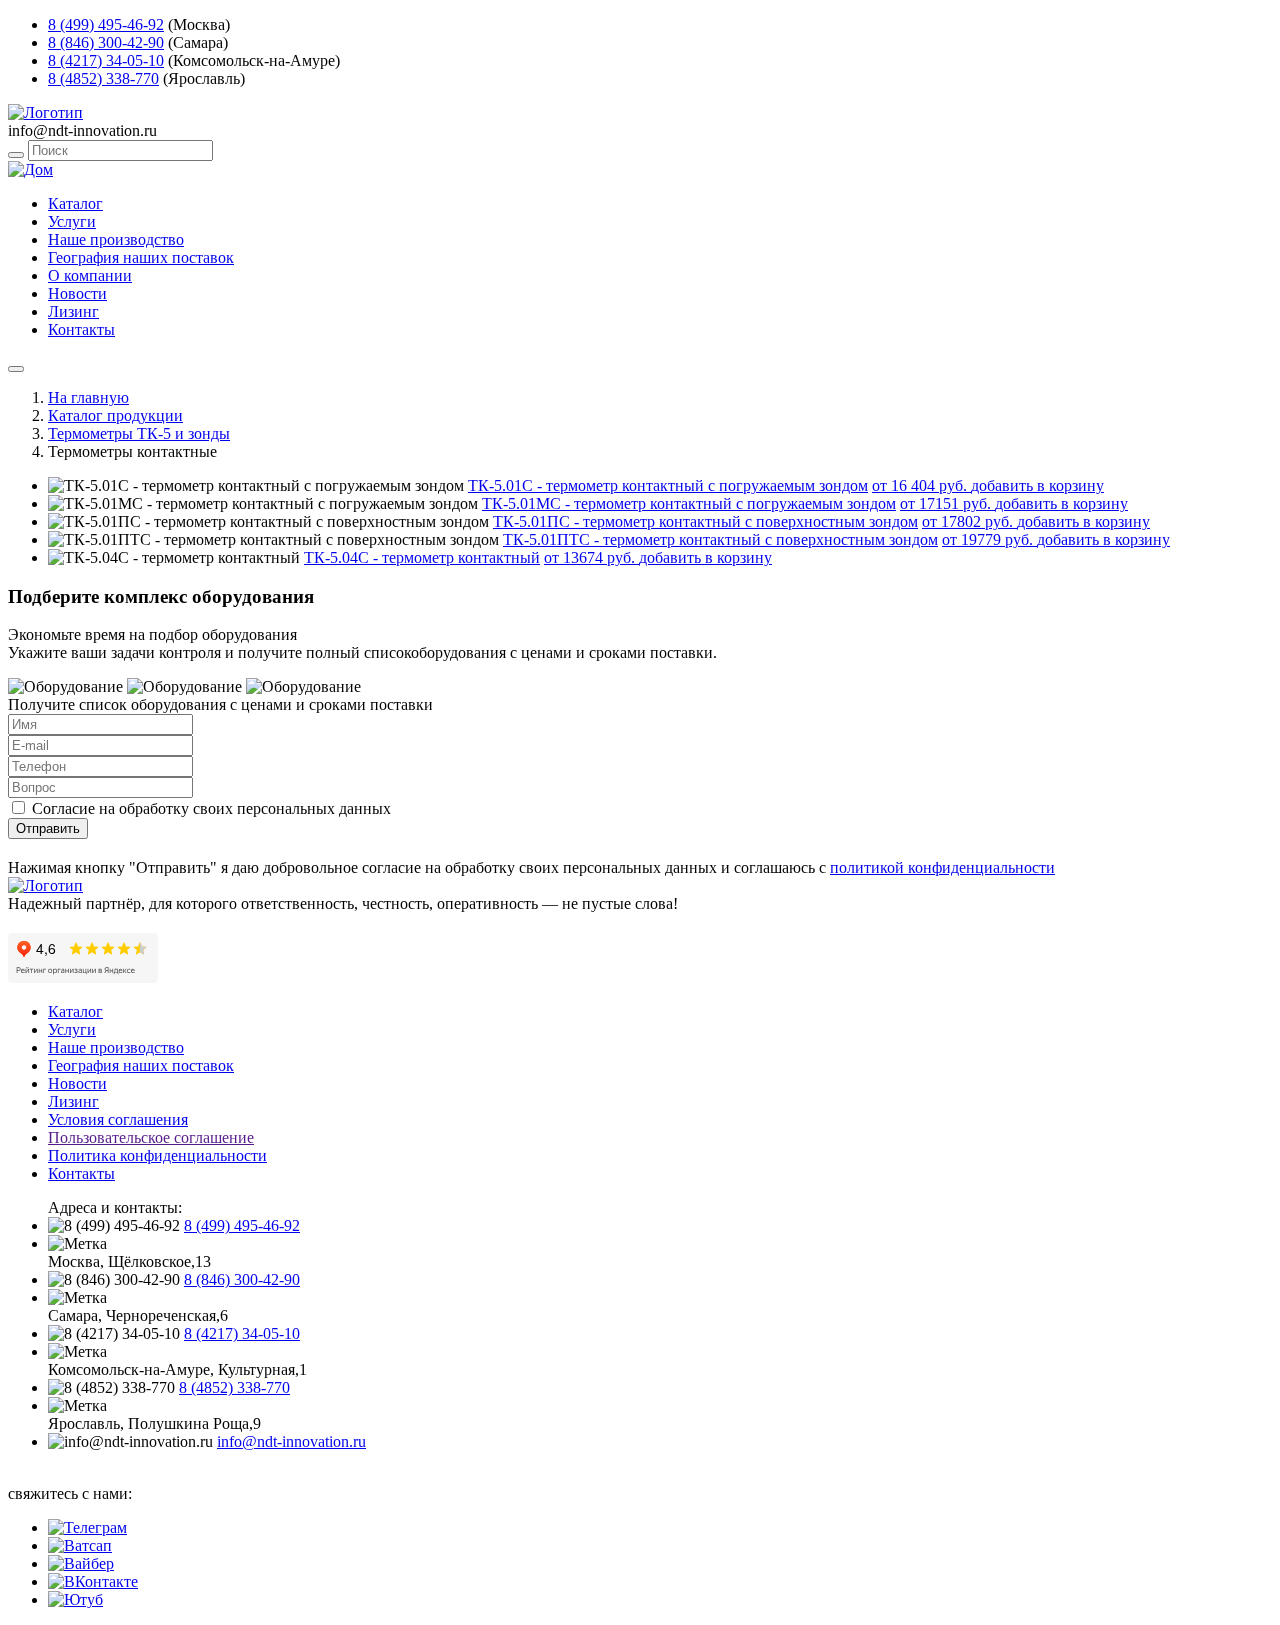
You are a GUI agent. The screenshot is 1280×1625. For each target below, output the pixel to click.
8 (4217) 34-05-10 (106, 60)
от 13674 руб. (591, 557)
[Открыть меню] (16, 369)
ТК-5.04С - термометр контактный (422, 557)
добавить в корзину (1037, 485)
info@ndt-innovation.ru (291, 1441)
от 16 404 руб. (921, 485)
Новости (77, 293)
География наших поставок (141, 257)
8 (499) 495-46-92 (106, 24)
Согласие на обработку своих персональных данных (211, 808)
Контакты (81, 329)
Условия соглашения (118, 1119)
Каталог (75, 203)
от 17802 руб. (969, 521)
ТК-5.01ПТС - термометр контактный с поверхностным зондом (720, 539)
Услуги (72, 221)
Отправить (48, 828)
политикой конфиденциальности (942, 867)
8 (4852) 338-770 (103, 78)
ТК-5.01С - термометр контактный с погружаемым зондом (668, 485)
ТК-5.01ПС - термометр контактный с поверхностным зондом (705, 521)
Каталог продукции (115, 415)
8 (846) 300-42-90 (106, 42)
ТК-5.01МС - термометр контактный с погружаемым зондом (689, 503)
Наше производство (116, 239)
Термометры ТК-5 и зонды (139, 433)
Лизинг (73, 311)
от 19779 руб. (989, 539)
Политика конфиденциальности (157, 1155)
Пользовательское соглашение (151, 1137)
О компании (90, 275)
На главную (88, 397)
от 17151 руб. (947, 503)
